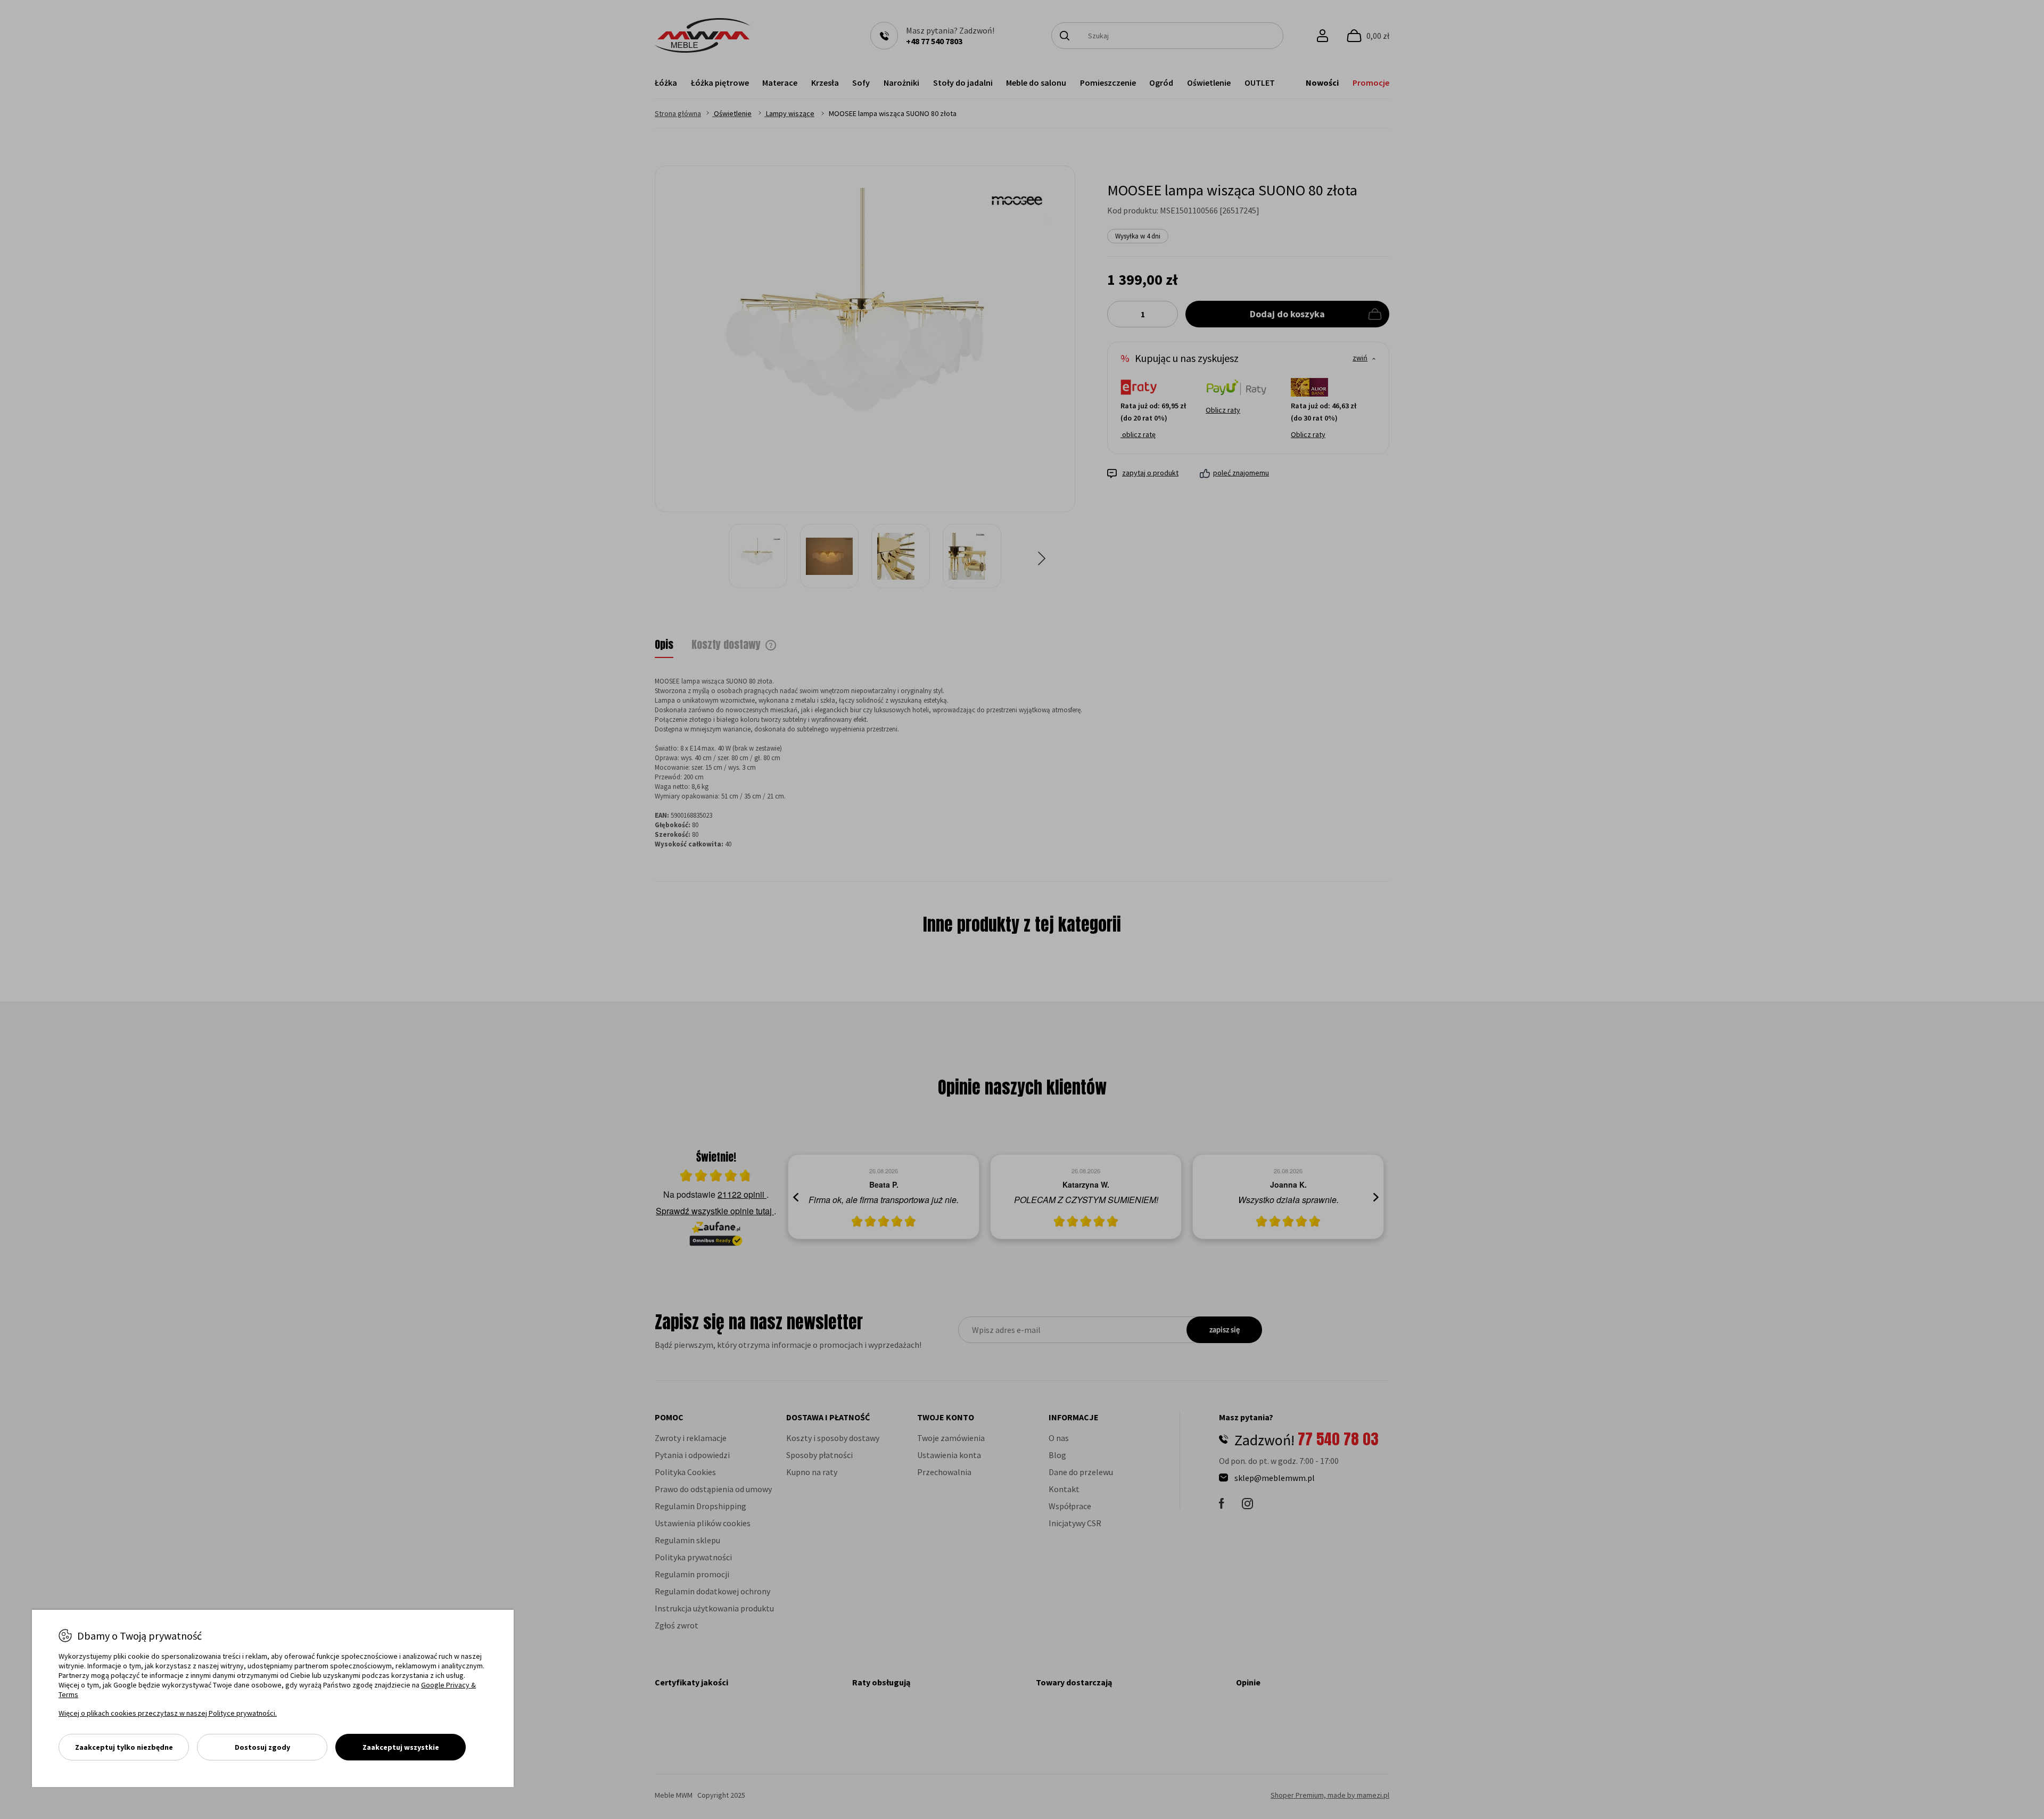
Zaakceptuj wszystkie (401, 1747)
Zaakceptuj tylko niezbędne (124, 1747)
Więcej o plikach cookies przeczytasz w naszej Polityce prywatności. (168, 1713)
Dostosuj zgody (262, 1747)
